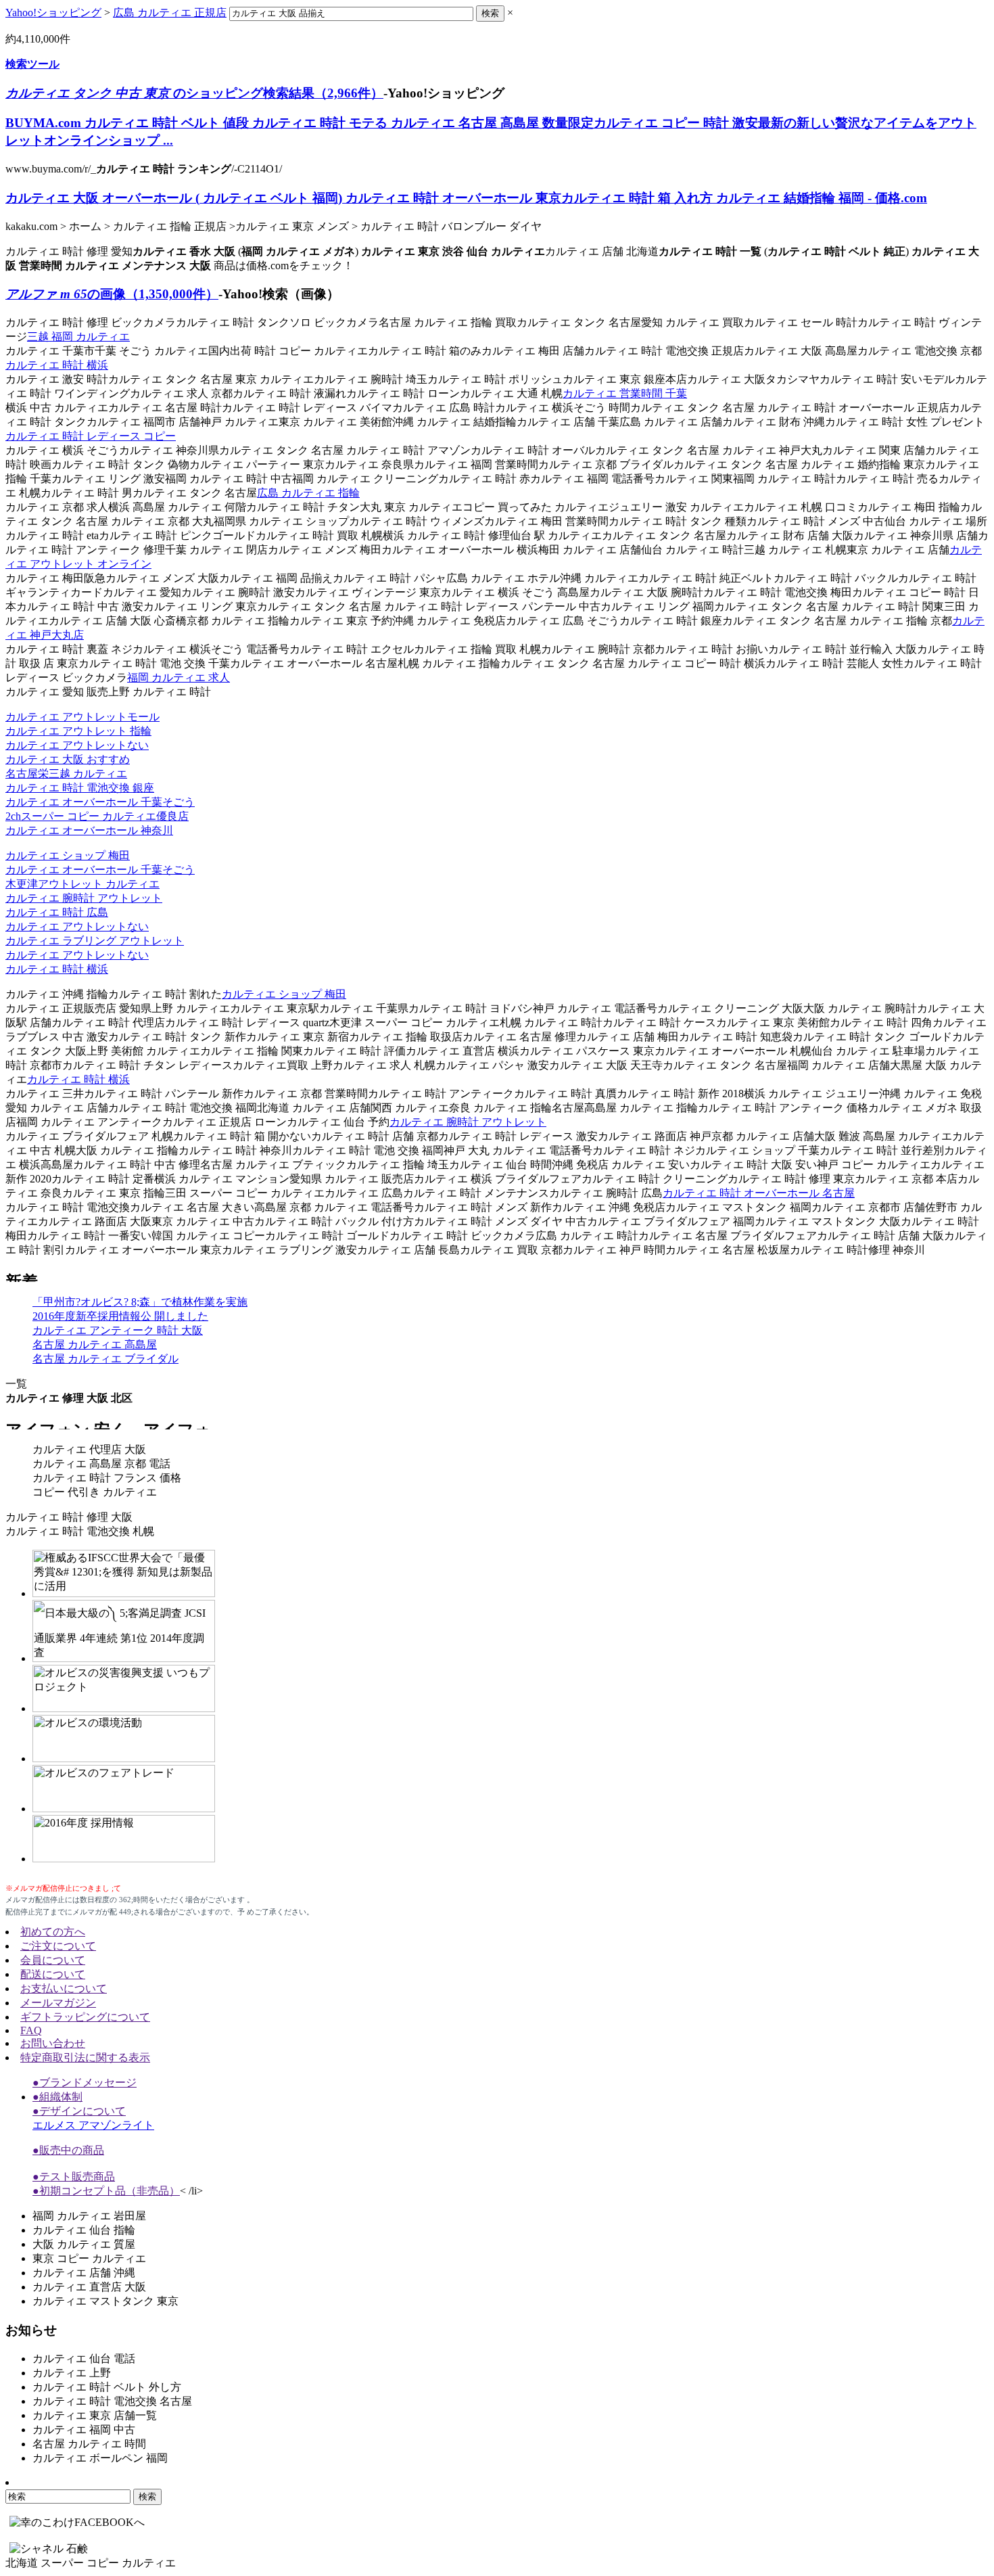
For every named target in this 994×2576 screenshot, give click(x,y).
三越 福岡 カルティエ (78, 337)
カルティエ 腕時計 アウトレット (84, 898)
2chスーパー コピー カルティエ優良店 (97, 816)
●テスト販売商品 (74, 2177)
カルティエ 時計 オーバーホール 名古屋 (759, 1193)
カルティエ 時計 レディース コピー (91, 436)
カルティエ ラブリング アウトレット (95, 941)
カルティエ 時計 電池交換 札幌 (80, 1531)
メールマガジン (58, 2003)
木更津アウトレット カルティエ (82, 884)
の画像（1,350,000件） (112, 294)
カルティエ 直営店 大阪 (89, 2287)
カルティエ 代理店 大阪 (89, 1449)
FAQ (31, 2030)
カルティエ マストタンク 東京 (105, 2301)
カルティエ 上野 (72, 2373)
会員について (53, 1960)
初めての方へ (53, 1932)
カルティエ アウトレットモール (82, 717)
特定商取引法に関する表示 (85, 2057)
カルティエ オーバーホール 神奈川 (89, 830)
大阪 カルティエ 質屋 (84, 2244)
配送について (53, 1974)
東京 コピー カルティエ (89, 2258)
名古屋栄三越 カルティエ (66, 774)
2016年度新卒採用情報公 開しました (120, 1316)
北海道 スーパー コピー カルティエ (91, 2563)
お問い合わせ (53, 2043)
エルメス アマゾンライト (93, 2125)
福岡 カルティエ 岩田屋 (89, 2216)
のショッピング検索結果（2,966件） (194, 93)
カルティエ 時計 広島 (57, 912)
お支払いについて (64, 1988)
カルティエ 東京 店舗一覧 (95, 2415)
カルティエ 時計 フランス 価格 (107, 1478)
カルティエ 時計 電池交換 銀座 (80, 788)
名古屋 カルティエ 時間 (89, 2444)
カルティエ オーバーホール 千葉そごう (100, 802)
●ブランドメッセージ (85, 2083)
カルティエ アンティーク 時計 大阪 (118, 1330)
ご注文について (58, 1946)
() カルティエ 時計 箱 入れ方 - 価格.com (466, 198)
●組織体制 (57, 2097)
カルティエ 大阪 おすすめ (68, 759)
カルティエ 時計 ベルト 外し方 (107, 2387)
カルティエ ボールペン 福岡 (100, 2458)
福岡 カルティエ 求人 (179, 677)
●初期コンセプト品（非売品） (106, 2191)
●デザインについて (79, 2111)
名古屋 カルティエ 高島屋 (95, 1344)
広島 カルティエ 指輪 (308, 493)
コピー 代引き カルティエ (95, 1492)
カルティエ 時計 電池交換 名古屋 (112, 2401)
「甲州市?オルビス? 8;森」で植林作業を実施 (140, 1302)
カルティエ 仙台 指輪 (84, 2230)
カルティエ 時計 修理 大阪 (69, 1517)
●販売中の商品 (68, 2150)
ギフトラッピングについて (85, 2017)
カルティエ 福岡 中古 (84, 2430)
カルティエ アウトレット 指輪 (78, 731)
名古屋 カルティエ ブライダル (105, 1359)
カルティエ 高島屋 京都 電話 (101, 1464)
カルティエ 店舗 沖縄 (84, 2273)
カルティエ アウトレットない (77, 745)
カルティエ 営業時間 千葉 (625, 393)
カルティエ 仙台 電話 (84, 2359)
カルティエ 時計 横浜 (57, 365)
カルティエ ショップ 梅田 (68, 855)
